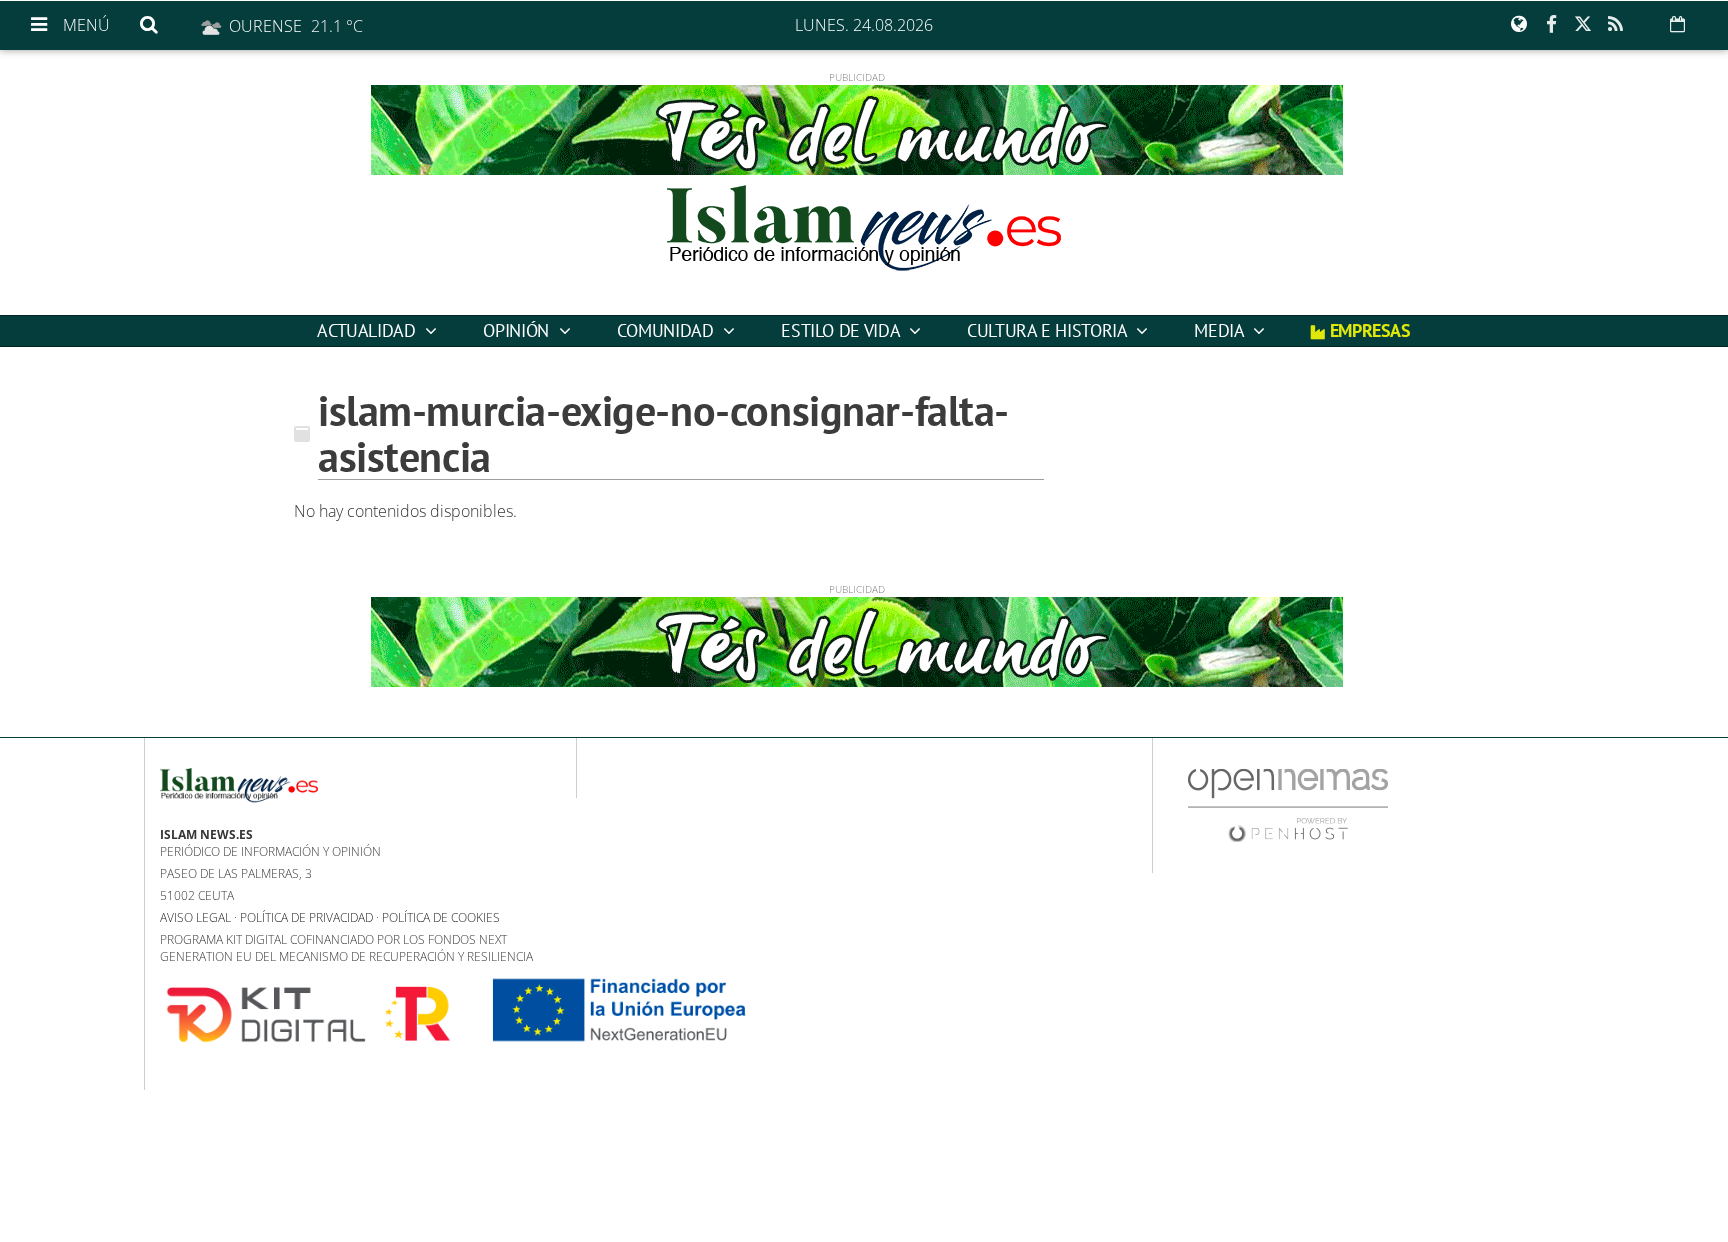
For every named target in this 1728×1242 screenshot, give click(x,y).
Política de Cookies (441, 917)
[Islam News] (864, 245)
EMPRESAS (1368, 330)
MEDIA (1221, 330)
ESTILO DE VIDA (842, 330)
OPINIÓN (518, 330)
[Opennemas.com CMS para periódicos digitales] (1288, 804)
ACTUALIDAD (368, 330)
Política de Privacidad (306, 917)
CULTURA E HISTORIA (1049, 330)
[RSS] (1615, 25)
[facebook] (1551, 25)
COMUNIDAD (667, 330)
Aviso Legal (195, 917)
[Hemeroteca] (1677, 24)
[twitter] (1583, 25)
